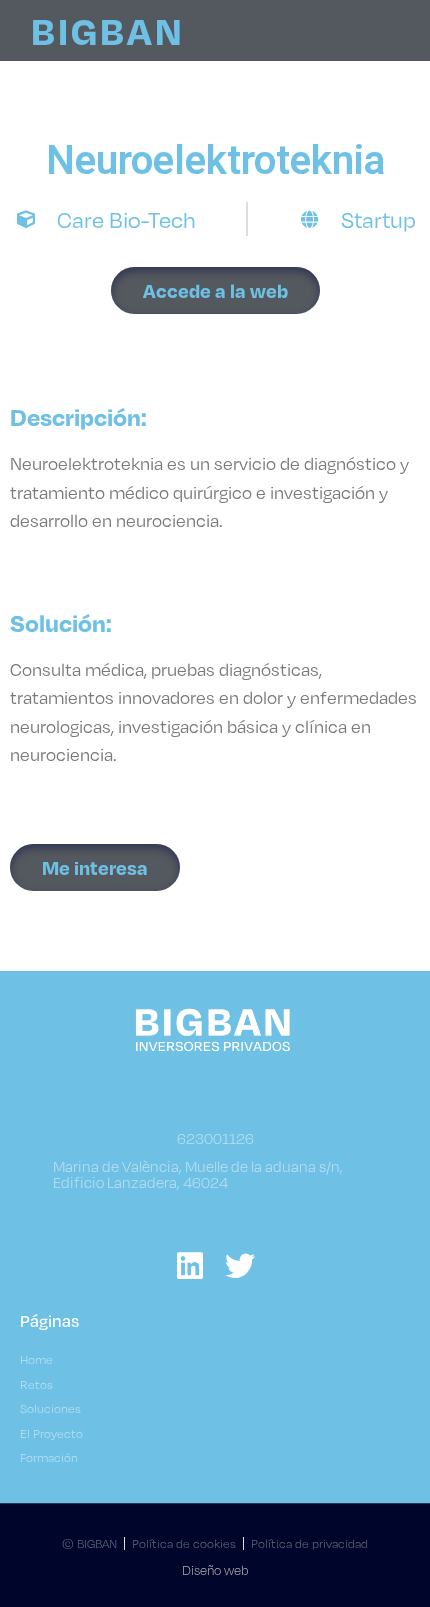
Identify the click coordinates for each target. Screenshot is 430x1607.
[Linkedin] (190, 1266)
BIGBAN (108, 30)
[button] (215, 290)
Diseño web (215, 1570)
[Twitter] (240, 1266)
